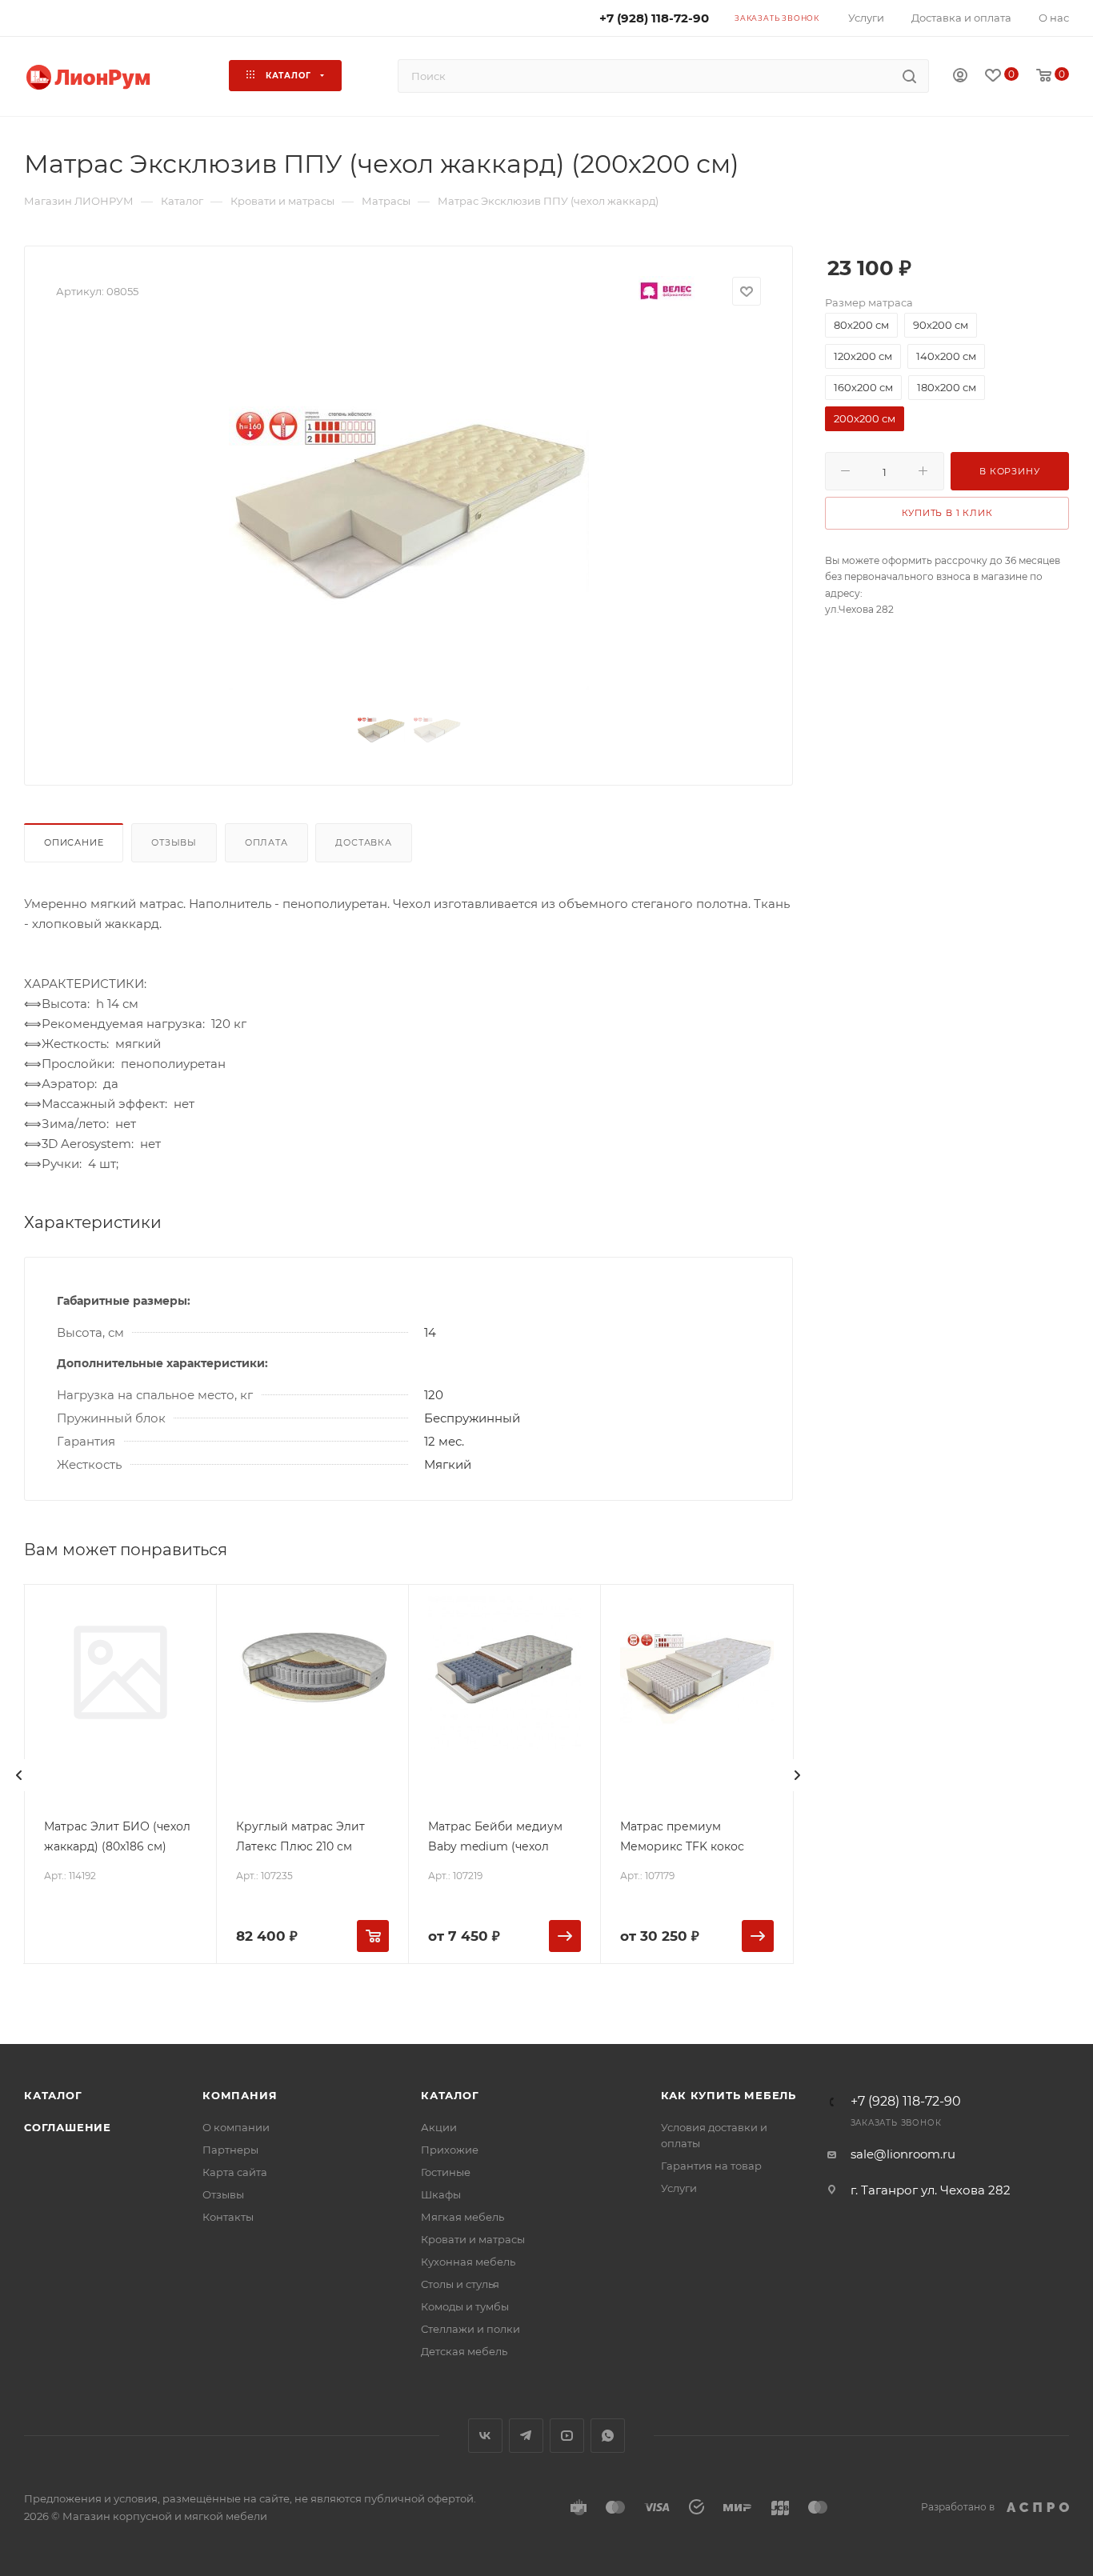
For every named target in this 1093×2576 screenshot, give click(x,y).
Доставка (363, 842)
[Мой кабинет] (960, 77)
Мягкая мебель (462, 2217)
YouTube (567, 2436)
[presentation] (19, 1775)
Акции (439, 2127)
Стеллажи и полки (470, 2329)
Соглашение (68, 2127)
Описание (74, 842)
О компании (236, 2127)
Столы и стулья (460, 2284)
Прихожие (450, 2150)
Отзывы (174, 842)
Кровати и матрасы (473, 2239)
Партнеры (230, 2150)
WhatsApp (608, 2436)
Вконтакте (485, 2436)
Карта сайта (235, 2172)
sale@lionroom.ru (903, 2154)
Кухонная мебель (468, 2262)
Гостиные (446, 2172)
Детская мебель (464, 2351)
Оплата (266, 842)
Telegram (526, 2436)
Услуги (679, 2188)
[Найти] (909, 76)
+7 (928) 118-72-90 (906, 2102)
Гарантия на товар (711, 2166)
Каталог (53, 2095)
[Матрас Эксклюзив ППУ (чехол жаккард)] (409, 510)
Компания (240, 2095)
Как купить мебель (729, 2095)
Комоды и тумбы (465, 2306)
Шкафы (441, 2194)
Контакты (228, 2217)
